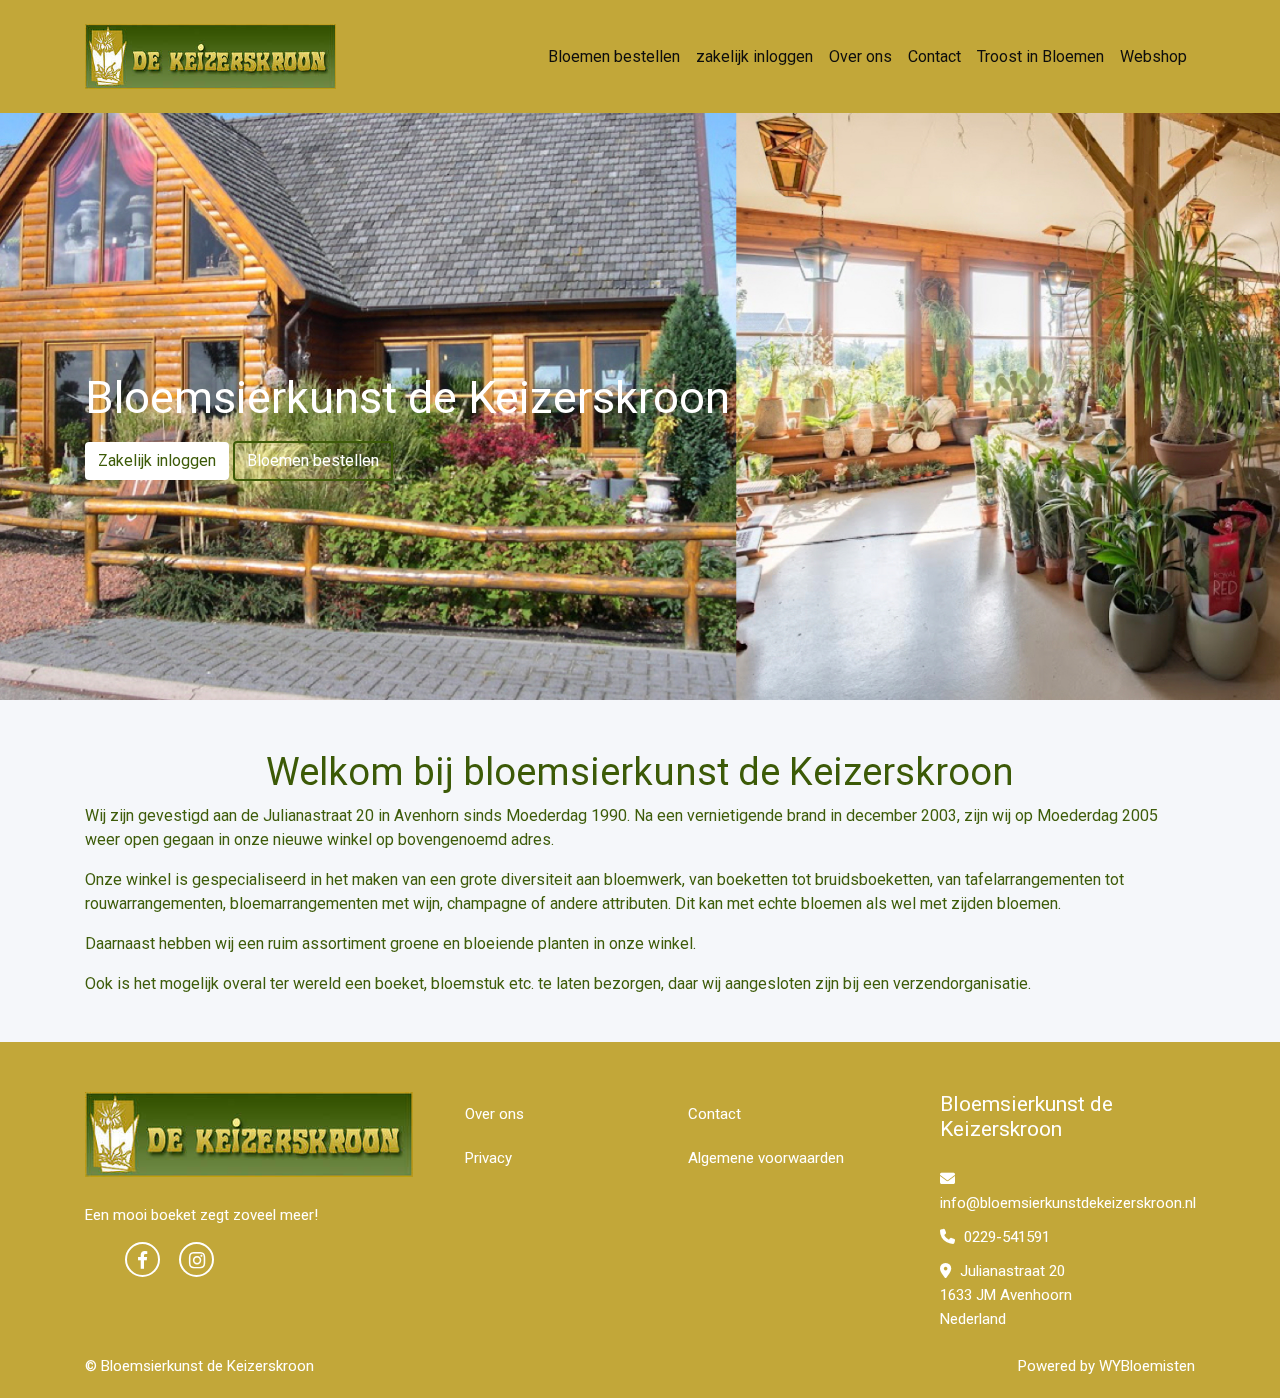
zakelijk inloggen (754, 56)
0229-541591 (1005, 1237)
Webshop (1153, 56)
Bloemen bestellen (614, 56)
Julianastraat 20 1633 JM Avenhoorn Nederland (1006, 1295)
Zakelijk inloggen (157, 460)
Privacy (488, 1158)
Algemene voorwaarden (766, 1158)
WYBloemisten (1147, 1366)
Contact (934, 56)
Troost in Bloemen (1040, 56)
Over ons (860, 56)
